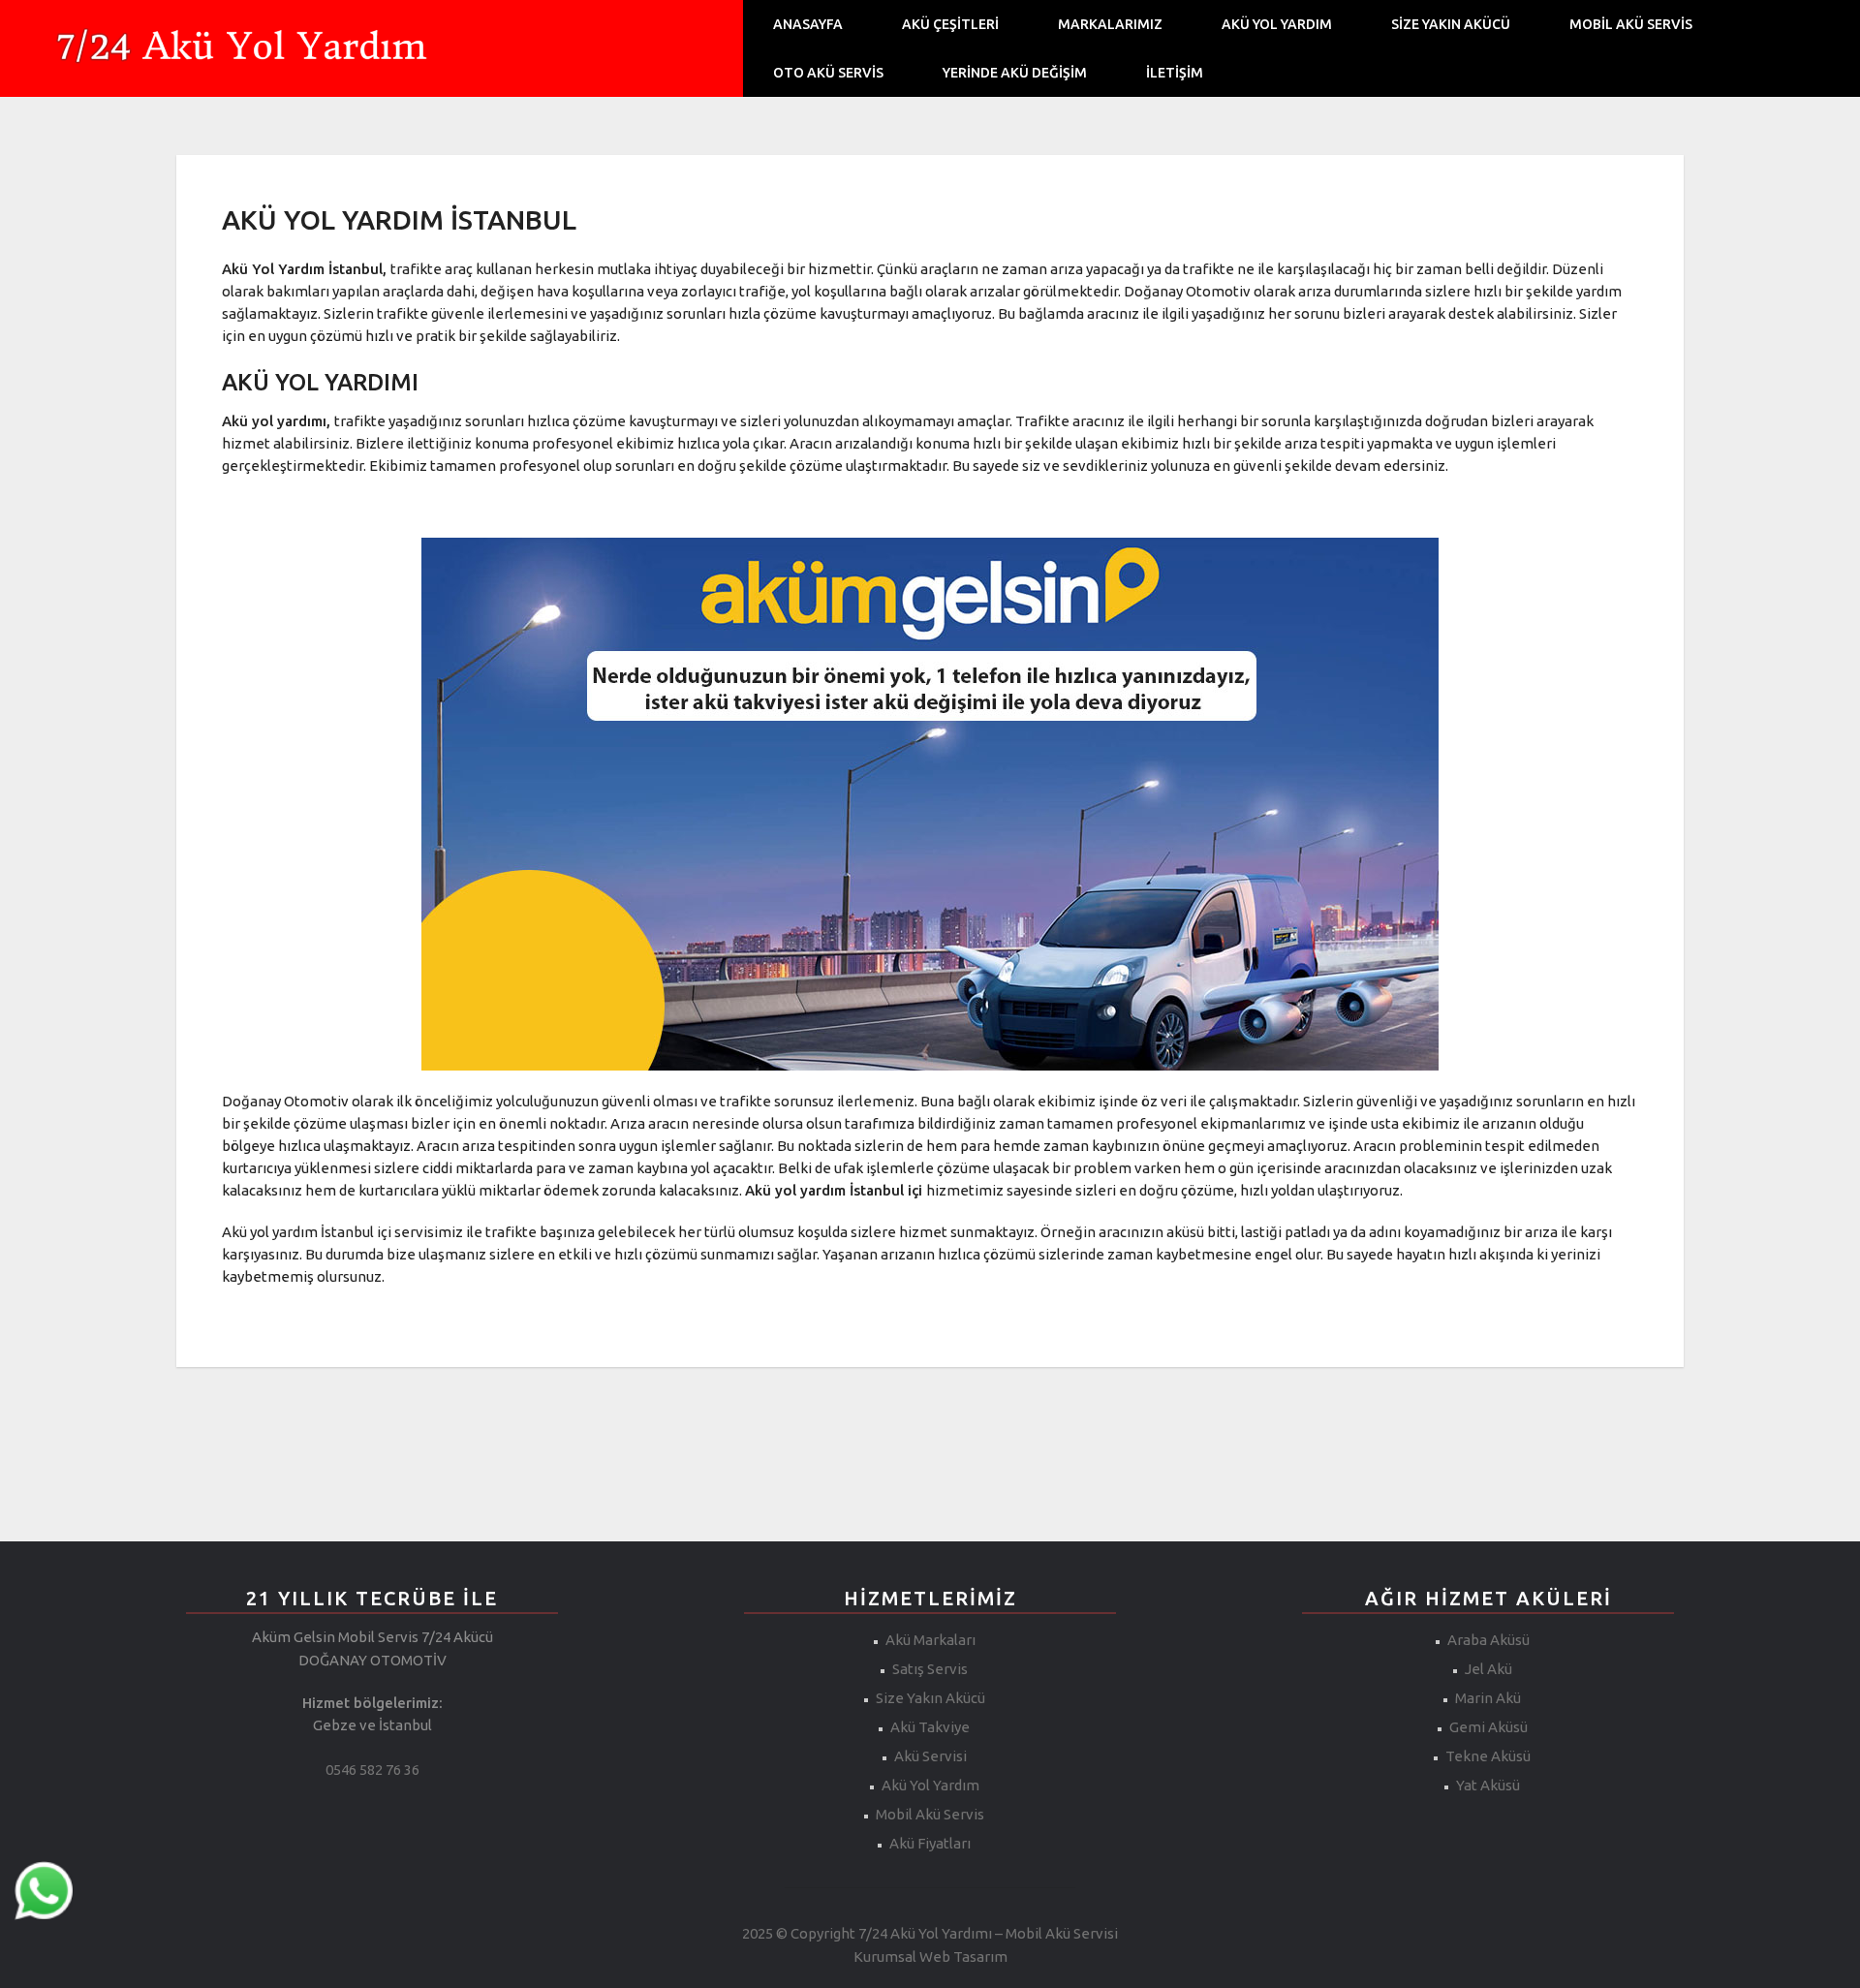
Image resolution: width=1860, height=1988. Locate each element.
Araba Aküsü (1488, 1640)
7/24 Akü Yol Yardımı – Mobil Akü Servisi (988, 1933)
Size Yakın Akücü (1451, 24)
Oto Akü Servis (828, 73)
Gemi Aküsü (1488, 1727)
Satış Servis (930, 1669)
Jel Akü (1488, 1669)
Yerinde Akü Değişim (1015, 73)
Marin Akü (1488, 1698)
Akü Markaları (930, 1640)
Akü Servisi (930, 1756)
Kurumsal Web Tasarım (930, 1957)
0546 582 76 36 (372, 1770)
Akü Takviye (930, 1727)
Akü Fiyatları (930, 1843)
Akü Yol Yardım (1277, 24)
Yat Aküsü (1488, 1785)
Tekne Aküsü (1488, 1756)
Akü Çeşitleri (950, 24)
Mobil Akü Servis (1631, 24)
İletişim (1175, 73)
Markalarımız (1110, 24)
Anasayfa (808, 24)
